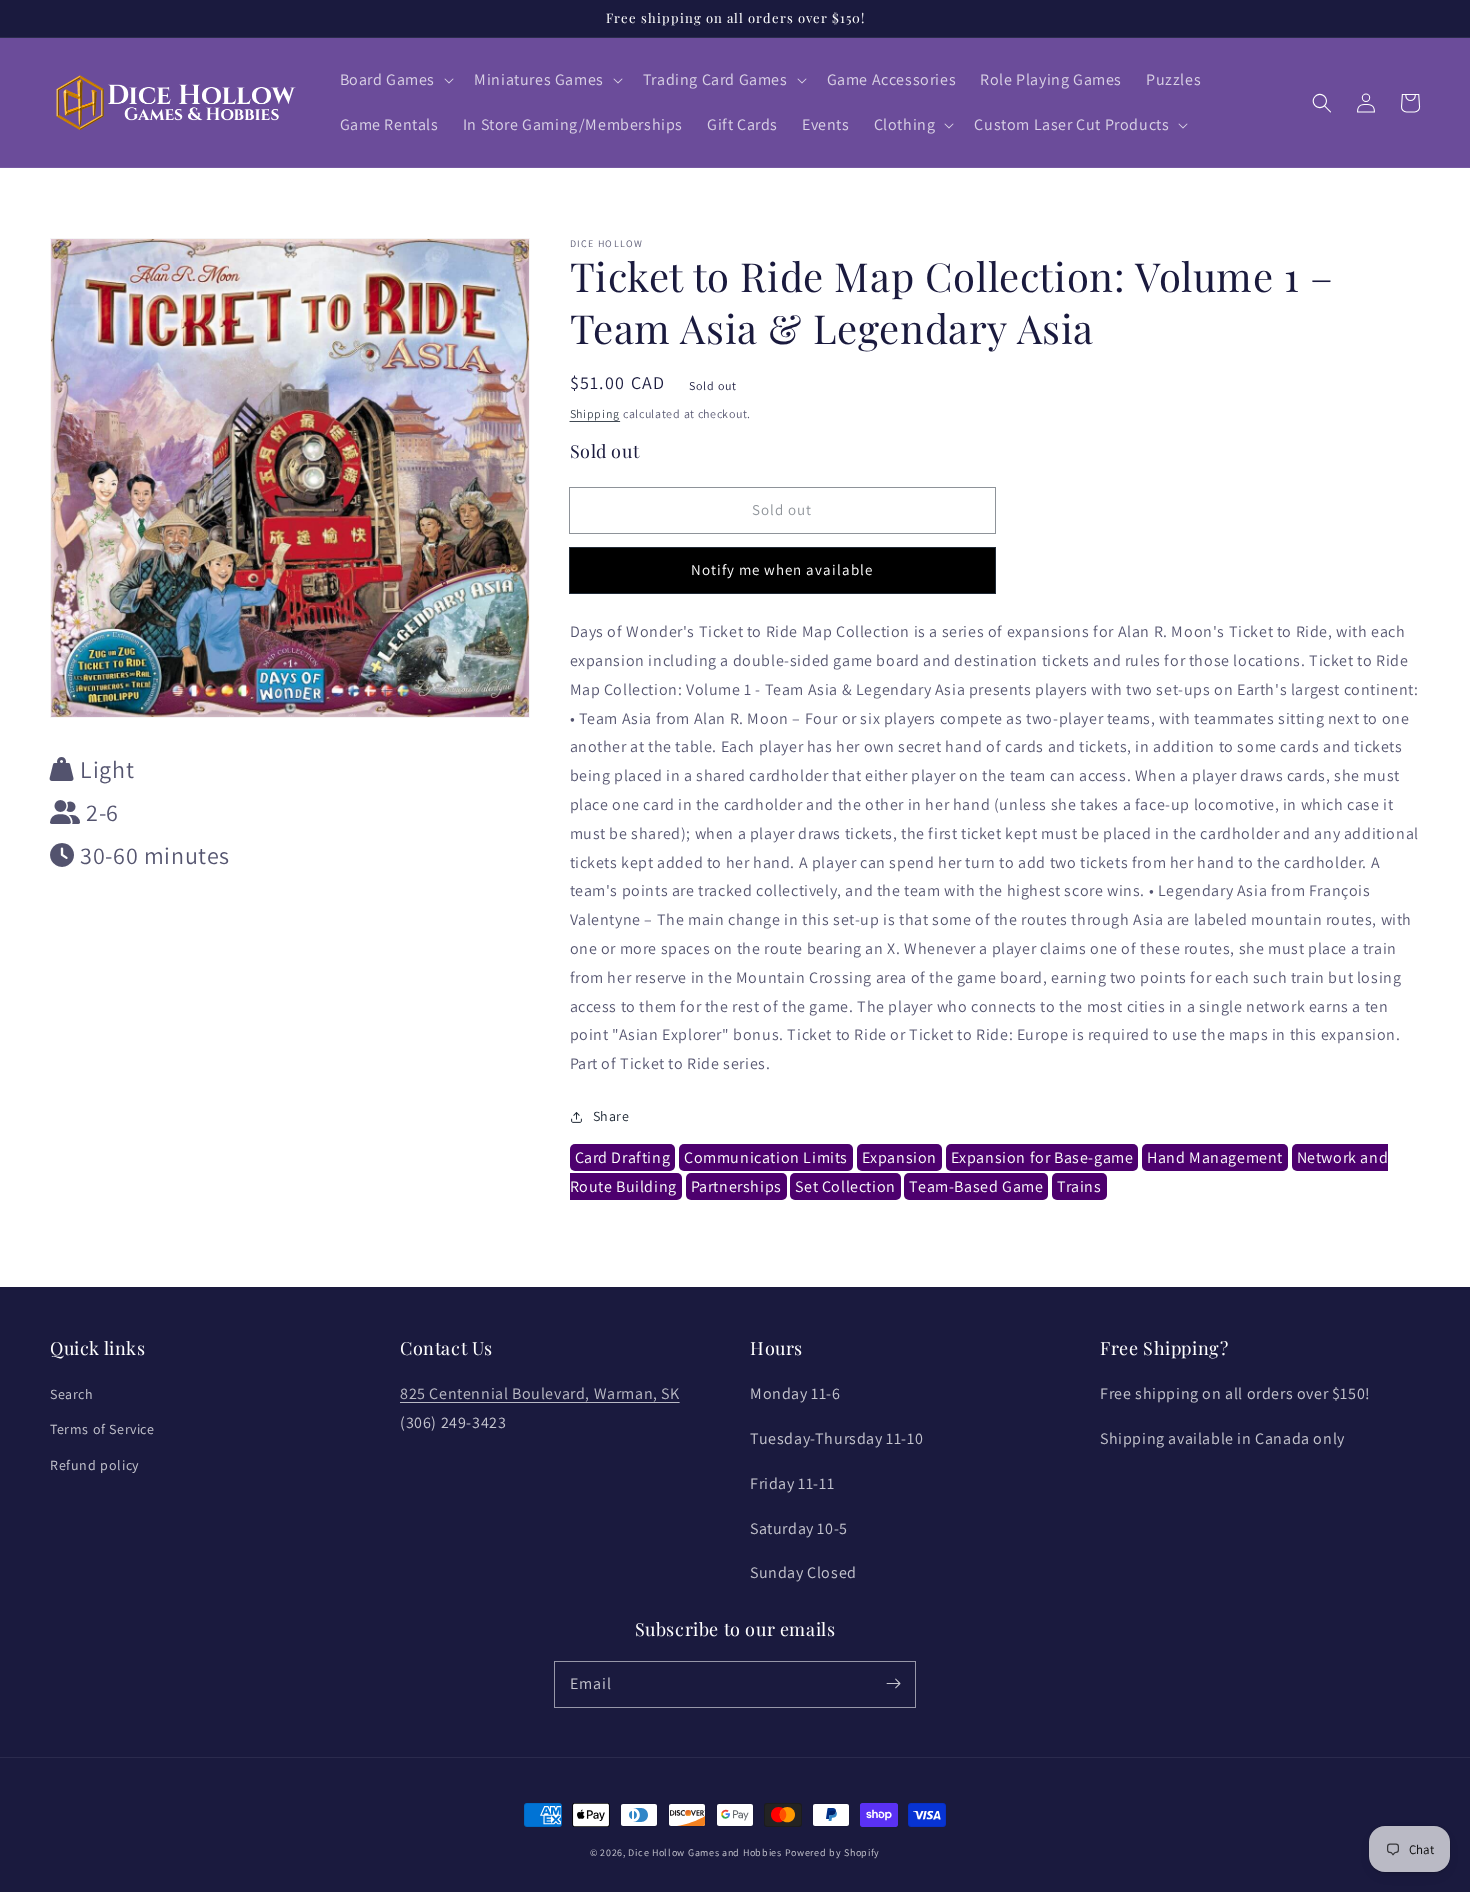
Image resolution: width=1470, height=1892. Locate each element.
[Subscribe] (893, 1684)
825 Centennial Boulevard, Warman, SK (540, 1393)
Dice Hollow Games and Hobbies (704, 1852)
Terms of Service (102, 1429)
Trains (1079, 1186)
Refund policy (94, 1465)
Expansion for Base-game (1042, 1157)
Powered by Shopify (833, 1852)
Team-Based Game (976, 1186)
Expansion (899, 1157)
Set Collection (845, 1186)
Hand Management (1215, 1157)
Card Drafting (623, 1157)
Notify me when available (782, 569)
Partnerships (736, 1186)
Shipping (595, 413)
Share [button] (611, 1116)
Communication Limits (766, 1157)
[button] (395, 80)
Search (72, 1394)
